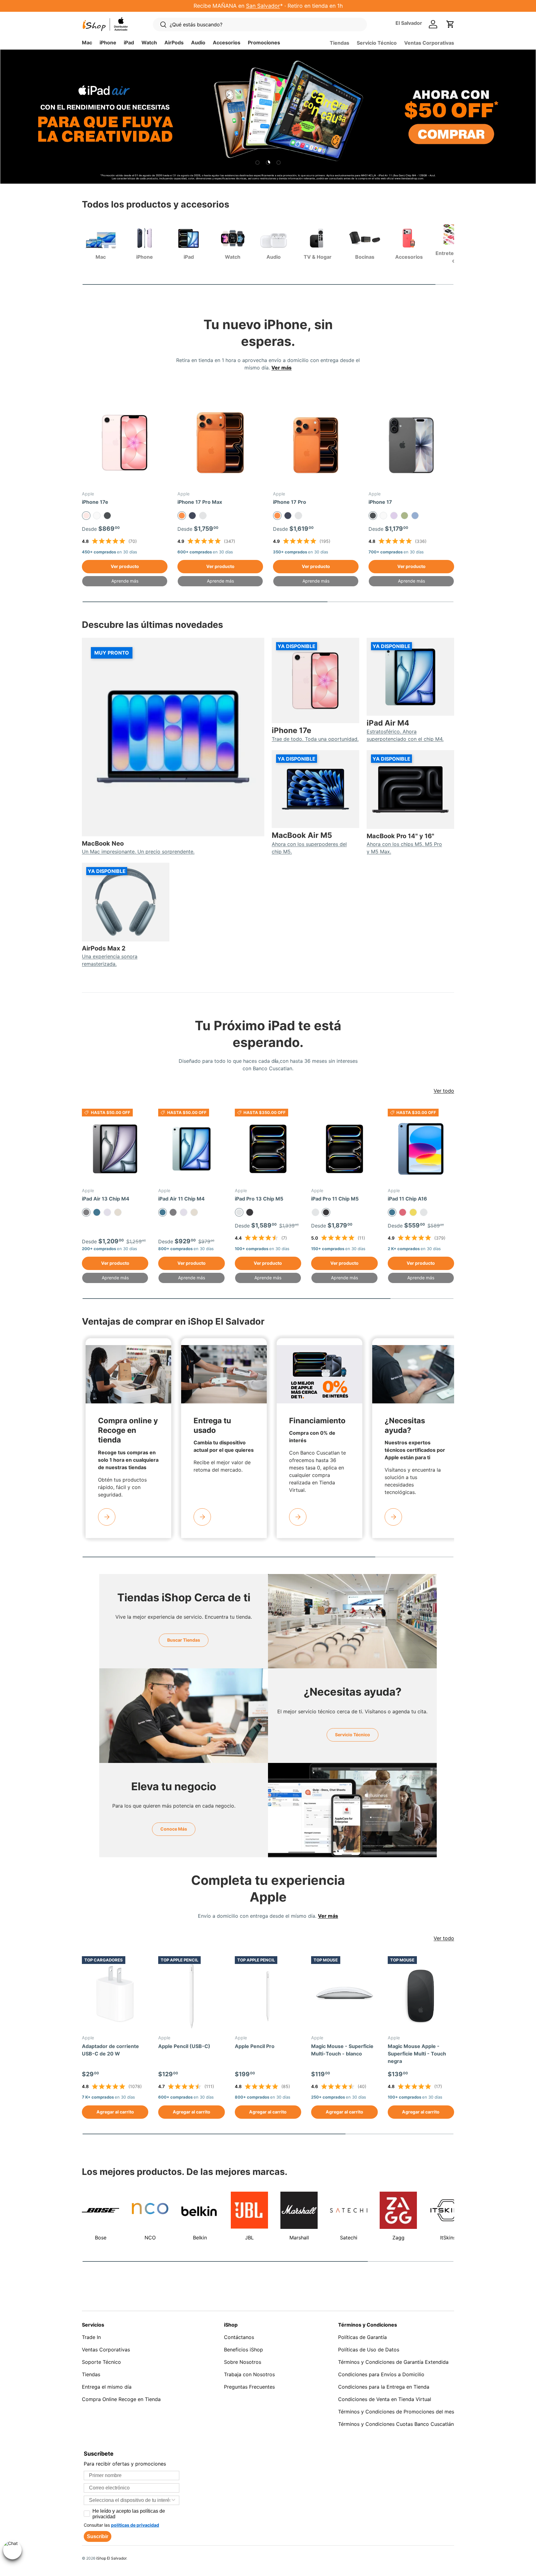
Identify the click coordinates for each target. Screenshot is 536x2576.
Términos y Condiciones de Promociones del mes (396, 2412)
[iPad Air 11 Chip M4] (191, 1149)
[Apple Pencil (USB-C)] (191, 1996)
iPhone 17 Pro (290, 502)
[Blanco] (97, 516)
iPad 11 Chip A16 (407, 1199)
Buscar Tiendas (184, 1640)
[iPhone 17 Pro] (316, 443)
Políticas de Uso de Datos (369, 2350)
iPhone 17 (380, 502)
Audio (198, 42)
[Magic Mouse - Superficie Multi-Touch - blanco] (344, 1996)
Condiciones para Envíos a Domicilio (381, 2374)
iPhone (108, 42)
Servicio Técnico (377, 43)
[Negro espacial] (250, 1212)
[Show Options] (173, 2500)
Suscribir (98, 2536)
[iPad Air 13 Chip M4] (115, 1149)
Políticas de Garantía (362, 2337)
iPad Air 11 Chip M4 (181, 1199)
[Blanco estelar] (118, 1212)
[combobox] (130, 2500)
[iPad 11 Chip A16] (421, 1149)
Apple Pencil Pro (255, 2046)
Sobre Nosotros (243, 2362)
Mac (87, 42)
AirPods (174, 42)
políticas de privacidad (135, 2525)
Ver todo (444, 1091)
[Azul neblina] (415, 516)
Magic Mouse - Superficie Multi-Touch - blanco (342, 2050)
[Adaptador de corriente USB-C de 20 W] (115, 1996)
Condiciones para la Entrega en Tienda (384, 2387)
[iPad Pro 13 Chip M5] (268, 1149)
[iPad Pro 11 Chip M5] (344, 1149)
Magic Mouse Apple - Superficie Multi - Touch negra (417, 2054)
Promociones (264, 42)
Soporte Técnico (101, 2362)
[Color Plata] (203, 516)
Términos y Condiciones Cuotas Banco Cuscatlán (396, 2424)
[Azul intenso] (192, 516)
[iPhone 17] (411, 443)
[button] (450, 24)
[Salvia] (404, 516)
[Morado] (107, 1212)
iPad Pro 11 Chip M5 (335, 1199)
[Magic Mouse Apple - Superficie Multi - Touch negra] (421, 1996)
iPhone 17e (95, 502)
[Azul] (97, 1212)
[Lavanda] (394, 516)
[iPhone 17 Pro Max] (220, 443)
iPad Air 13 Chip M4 (106, 1199)
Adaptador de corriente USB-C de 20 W (110, 2050)
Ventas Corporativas (429, 43)
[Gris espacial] (173, 1212)
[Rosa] (403, 1212)
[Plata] (315, 1212)
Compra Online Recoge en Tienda (121, 2399)
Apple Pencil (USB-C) (184, 2046)
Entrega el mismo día (107, 2387)
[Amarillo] (413, 1212)
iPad (129, 42)
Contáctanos (239, 2337)
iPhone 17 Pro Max (200, 502)
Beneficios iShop (243, 2350)
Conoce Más (174, 1829)
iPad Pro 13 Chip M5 (259, 1199)
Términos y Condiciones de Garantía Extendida (393, 2362)
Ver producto (125, 566)
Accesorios (227, 42)
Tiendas (339, 43)
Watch (149, 42)
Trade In (91, 2337)
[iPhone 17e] (125, 443)
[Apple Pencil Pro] (268, 1996)
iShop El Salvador (111, 2558)
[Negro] (107, 516)
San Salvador (263, 6)
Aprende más (125, 581)
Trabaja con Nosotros (249, 2374)
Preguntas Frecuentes (249, 2387)
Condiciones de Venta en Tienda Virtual (385, 2399)
